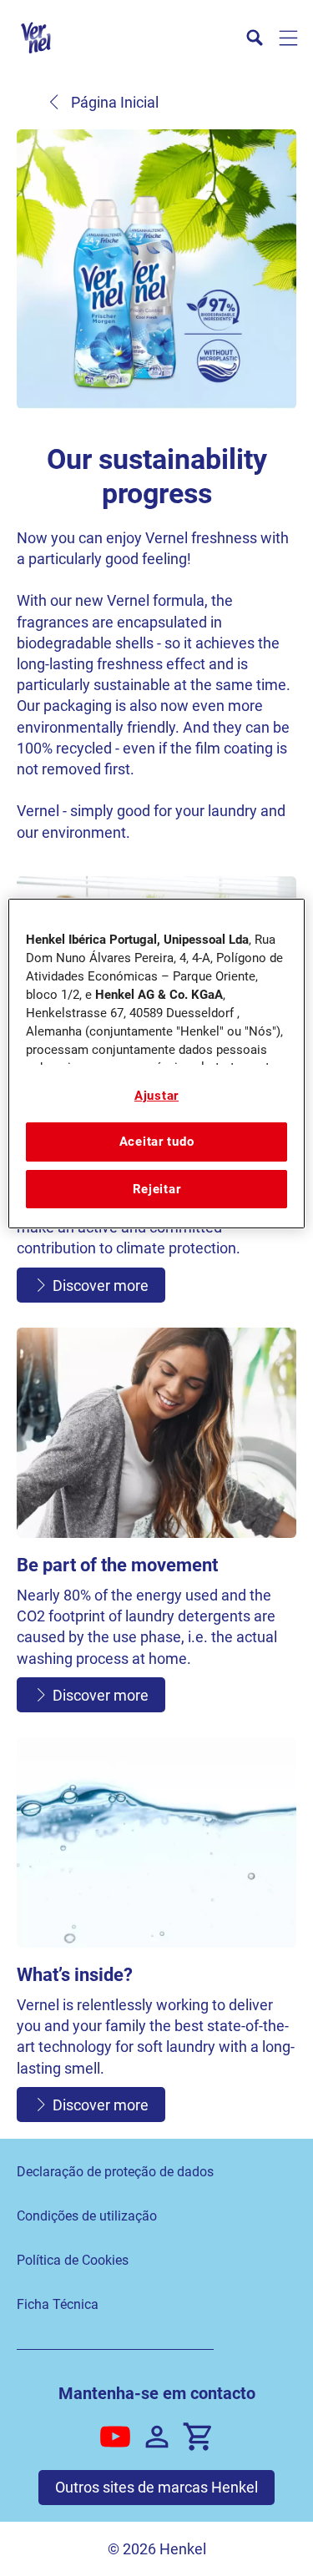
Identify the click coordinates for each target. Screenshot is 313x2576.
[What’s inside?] (156, 1934)
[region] (156, 1064)
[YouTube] (115, 2437)
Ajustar (156, 1096)
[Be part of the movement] (156, 1524)
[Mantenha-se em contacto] (157, 2437)
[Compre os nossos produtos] (199, 2437)
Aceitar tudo (157, 1142)
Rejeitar (157, 1189)
